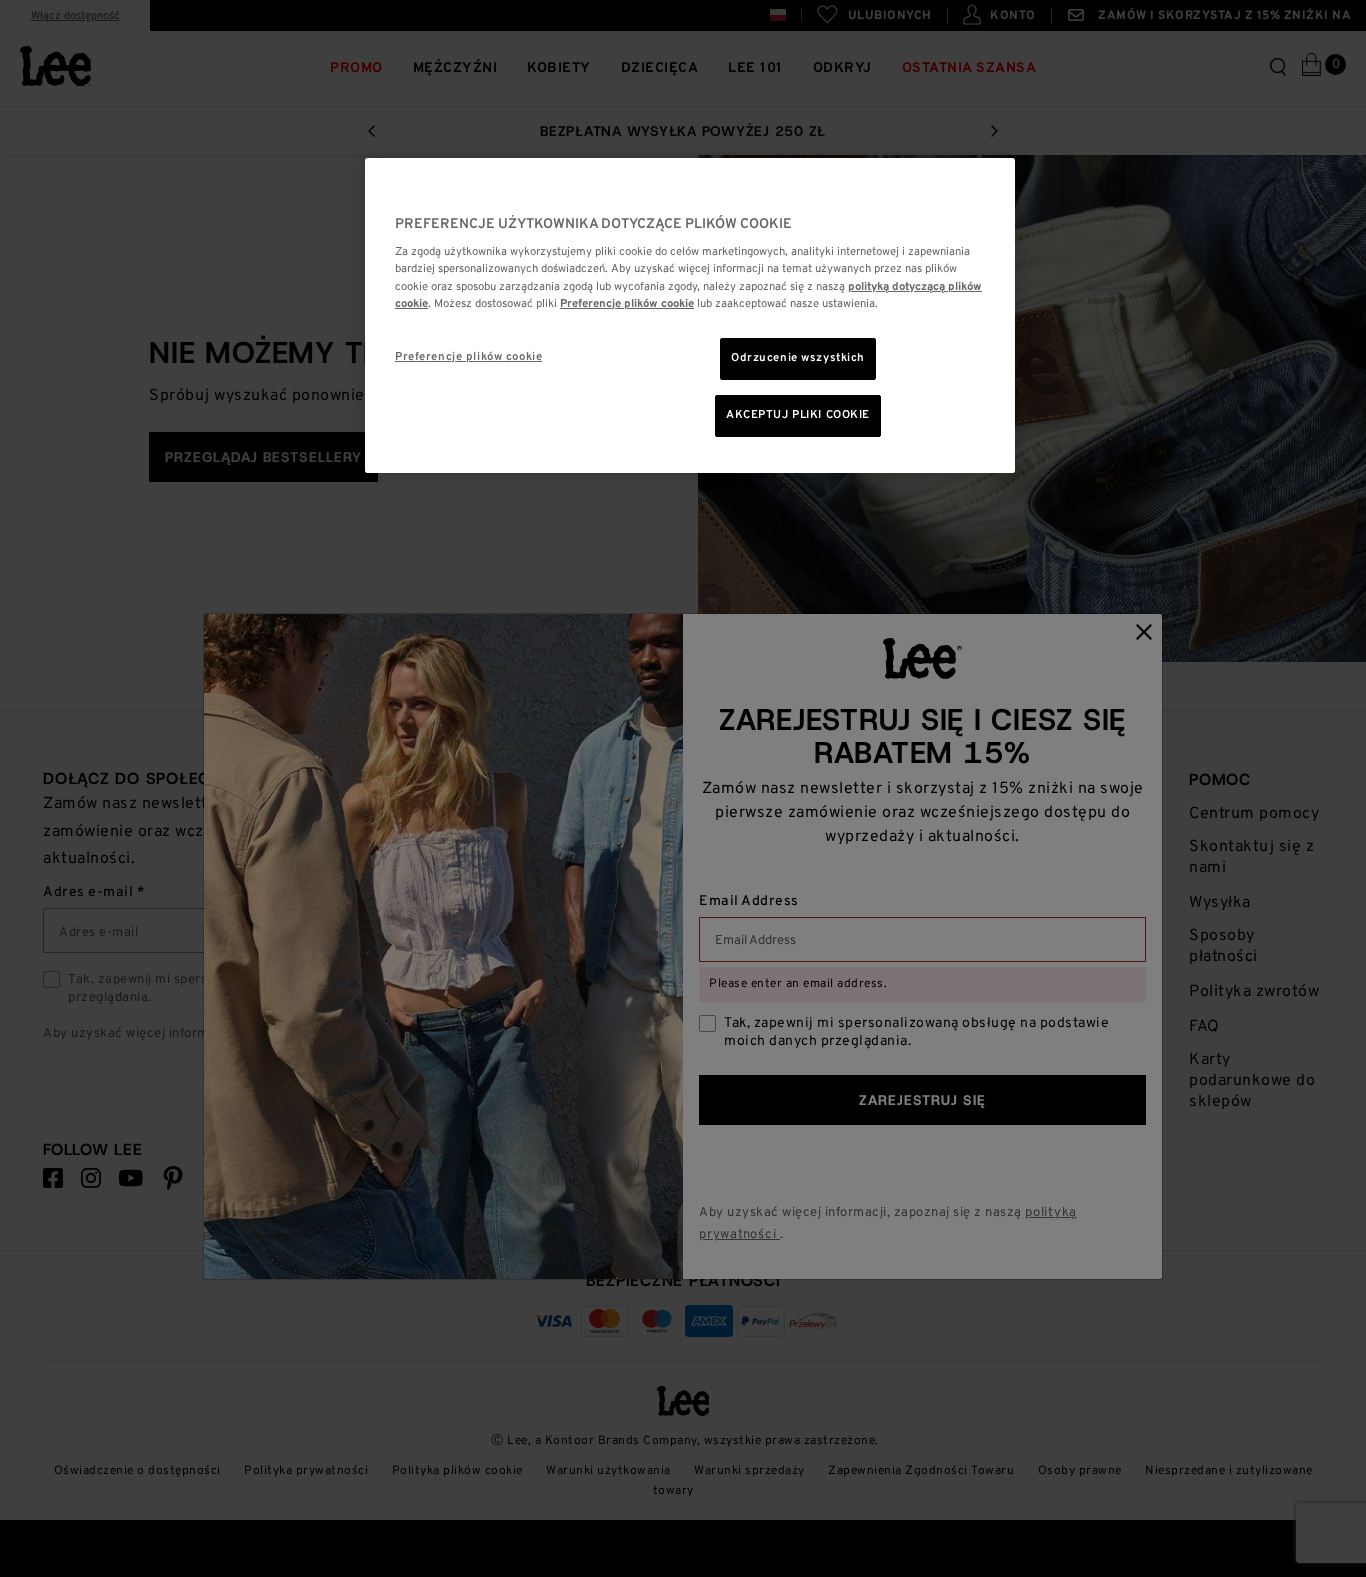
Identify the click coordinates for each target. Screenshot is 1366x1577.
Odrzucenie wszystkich (798, 358)
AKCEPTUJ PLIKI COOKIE (798, 415)
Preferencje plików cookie (468, 357)
